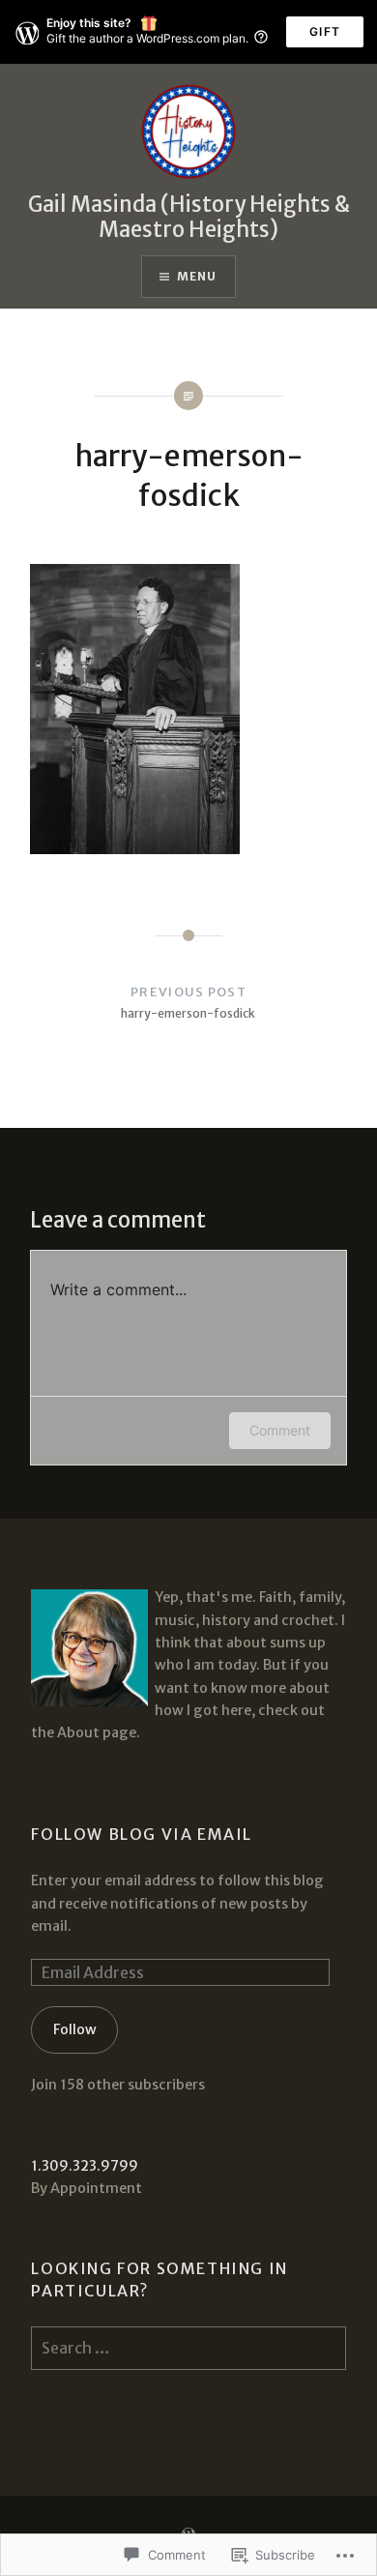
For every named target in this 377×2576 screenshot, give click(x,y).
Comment (280, 1430)
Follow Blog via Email (142, 1834)
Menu (197, 276)
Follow (75, 2029)
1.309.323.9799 (85, 2166)
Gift (325, 31)
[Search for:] (188, 2349)
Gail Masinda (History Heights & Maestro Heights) (189, 217)
